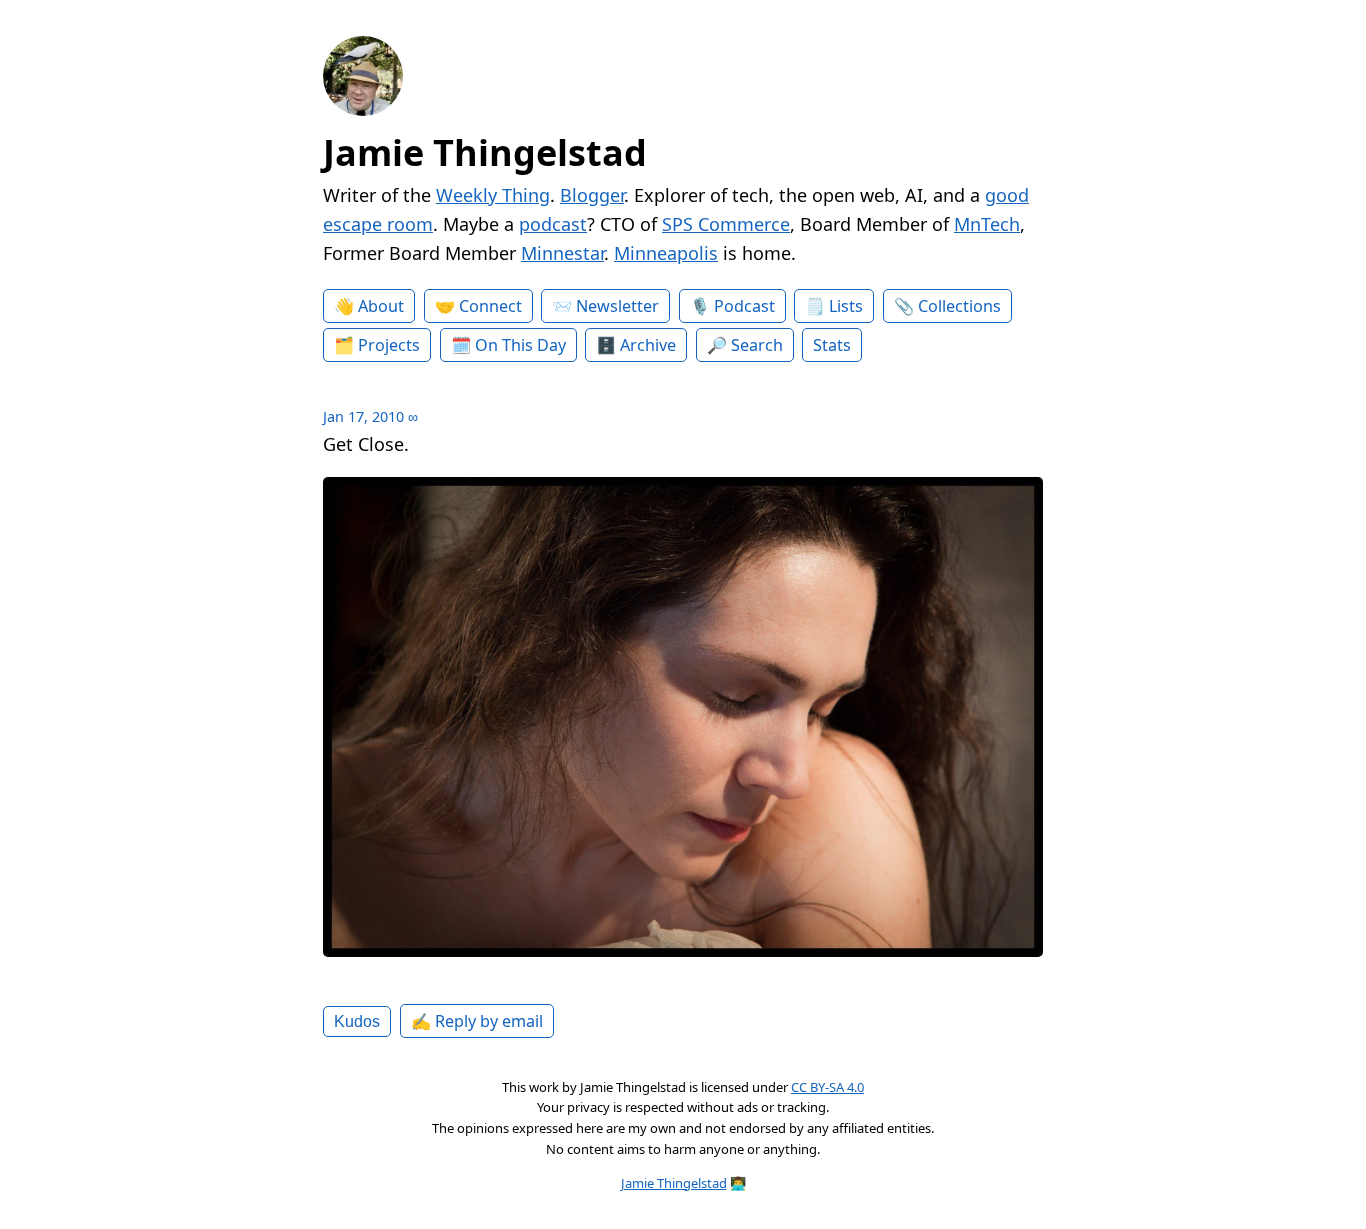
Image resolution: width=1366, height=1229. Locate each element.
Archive (648, 345)
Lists (846, 306)
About (381, 306)
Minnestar (562, 253)
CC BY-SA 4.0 (827, 1087)
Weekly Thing (493, 195)
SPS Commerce (726, 224)
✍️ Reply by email (477, 1021)
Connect (490, 306)
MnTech (987, 224)
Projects (389, 345)
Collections (959, 306)
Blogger (592, 195)
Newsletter (617, 306)
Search (757, 345)
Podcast (744, 306)
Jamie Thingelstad (485, 152)
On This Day (520, 345)
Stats (832, 345)
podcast (553, 224)
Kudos (357, 1021)
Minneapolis (666, 253)
